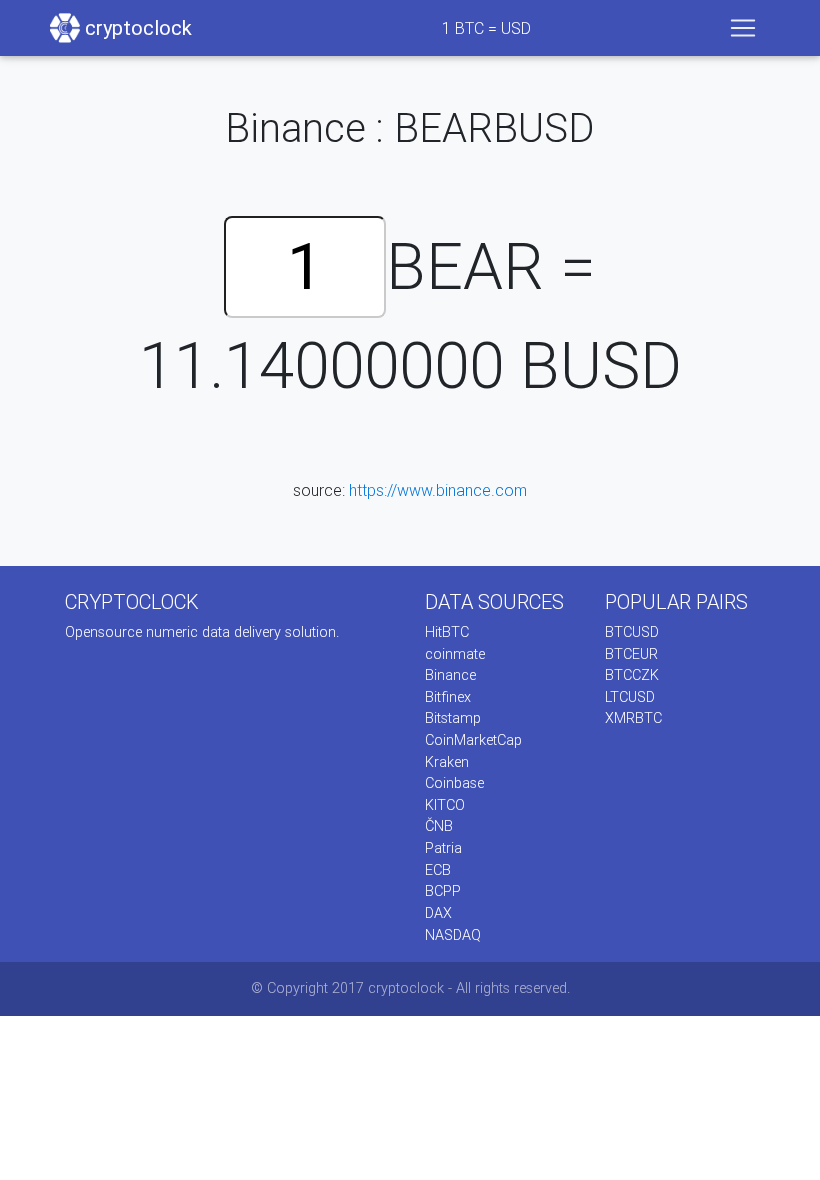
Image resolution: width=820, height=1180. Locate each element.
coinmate (455, 654)
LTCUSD (630, 697)
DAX (438, 913)
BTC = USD (486, 28)
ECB (438, 870)
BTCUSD (632, 632)
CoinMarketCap (473, 740)
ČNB (439, 826)
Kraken (447, 762)
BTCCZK (632, 675)
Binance (450, 675)
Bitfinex (448, 697)
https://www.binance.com (438, 490)
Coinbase (454, 783)
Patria (443, 848)
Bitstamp (453, 718)
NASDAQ (453, 935)
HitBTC (447, 632)
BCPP (443, 891)
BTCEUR (631, 654)
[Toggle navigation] (743, 28)
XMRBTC (633, 718)
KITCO (445, 805)
